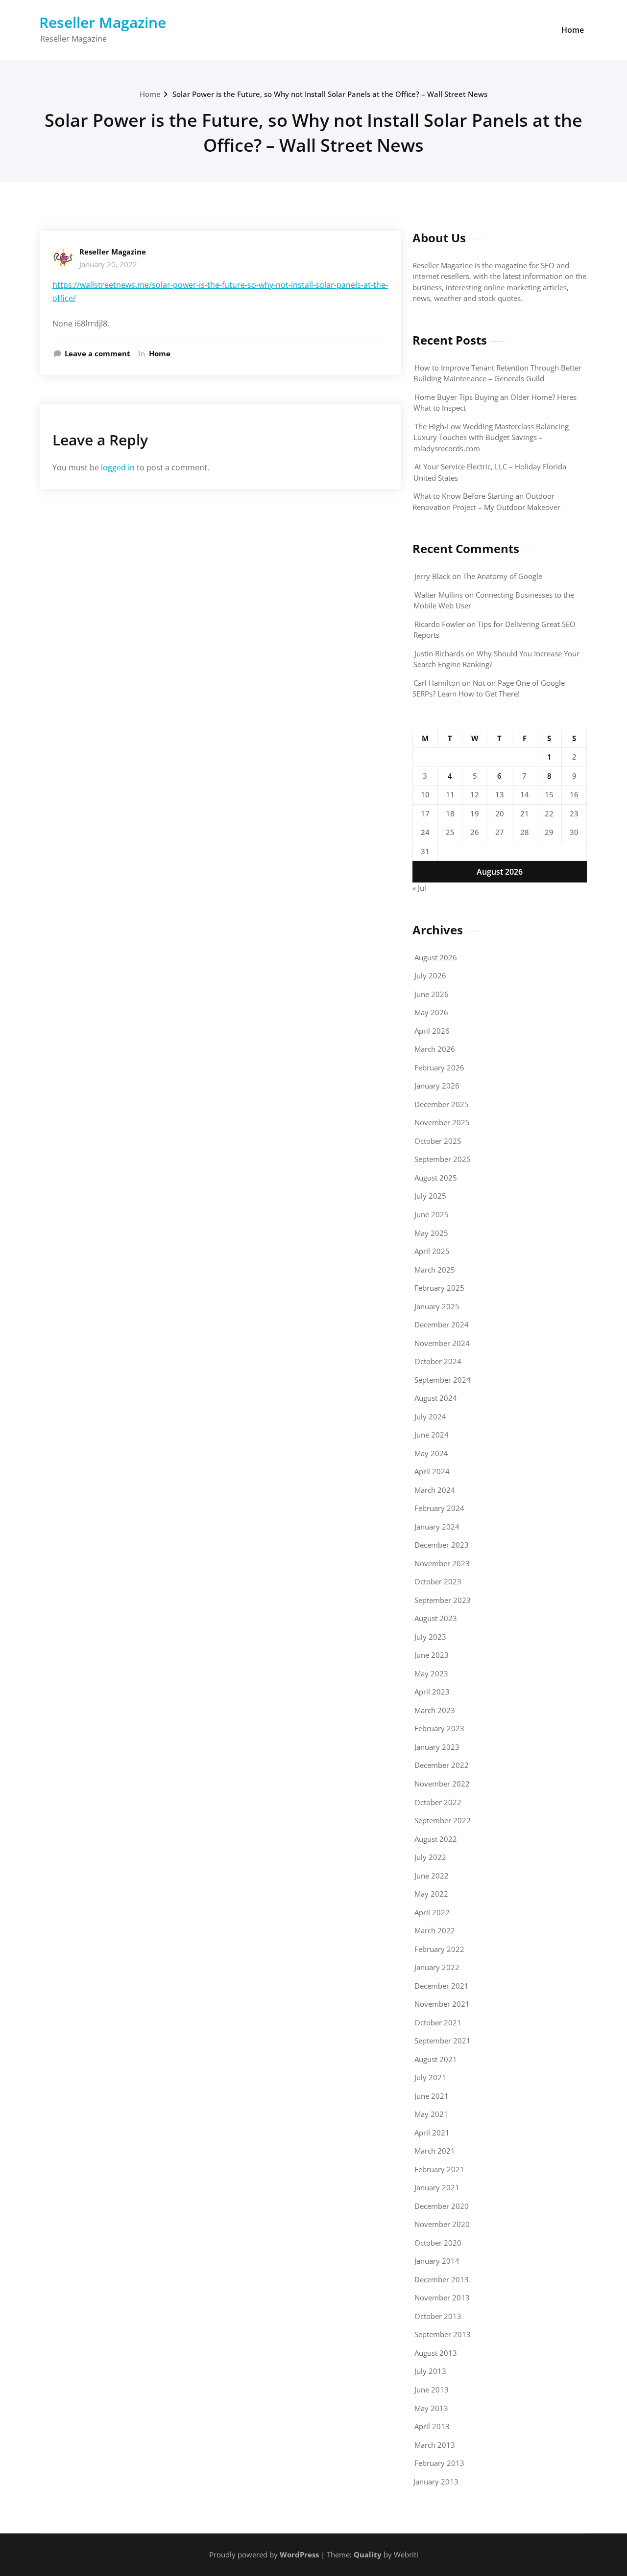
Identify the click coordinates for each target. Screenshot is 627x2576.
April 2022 (432, 1912)
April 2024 (432, 1471)
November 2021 (442, 2004)
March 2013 (435, 2445)
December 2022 (442, 1765)
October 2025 (438, 1141)
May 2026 (431, 1012)
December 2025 (442, 1104)
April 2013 (432, 2426)
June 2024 (432, 1435)
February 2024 (439, 1508)
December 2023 (442, 1545)
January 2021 (437, 2187)
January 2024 (437, 1527)
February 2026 (439, 1068)
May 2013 (431, 2408)
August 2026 (436, 957)
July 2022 (430, 1857)
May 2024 (431, 1453)
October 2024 (438, 1361)
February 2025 (439, 1288)
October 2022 (438, 1802)
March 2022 (435, 1930)
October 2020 (438, 2243)
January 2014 (437, 2261)
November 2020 (442, 2224)
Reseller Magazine (103, 22)
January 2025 (437, 1306)
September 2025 (443, 1159)
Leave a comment (97, 353)
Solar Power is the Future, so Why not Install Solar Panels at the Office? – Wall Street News (330, 94)
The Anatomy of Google (503, 576)
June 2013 (432, 2390)
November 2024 (442, 1343)
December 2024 (442, 1324)
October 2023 (438, 1581)
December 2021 (442, 1986)
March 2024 (435, 1490)
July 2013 (430, 2371)
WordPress (299, 2554)
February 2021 (439, 2169)
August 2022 (436, 1839)
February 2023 (439, 1728)
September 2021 (443, 2041)
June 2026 (432, 994)
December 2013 (442, 2279)
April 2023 (432, 1692)
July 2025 (430, 1196)
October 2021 (438, 2022)
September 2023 (443, 1600)
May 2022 (431, 1894)
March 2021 (435, 2151)
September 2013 (443, 2334)
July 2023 (430, 1637)
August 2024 (436, 1398)
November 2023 (442, 1563)
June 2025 (432, 1214)
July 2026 (430, 975)
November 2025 (442, 1122)
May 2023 (431, 1673)
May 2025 (431, 1233)
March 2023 (435, 1710)
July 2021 (430, 2077)
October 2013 (438, 2316)
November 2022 (442, 1784)
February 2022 (439, 1949)
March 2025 (435, 1270)
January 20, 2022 (108, 264)
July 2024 (430, 1416)
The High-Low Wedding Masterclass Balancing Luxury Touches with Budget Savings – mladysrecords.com (491, 437)
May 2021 (431, 2114)
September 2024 (443, 1380)
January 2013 (436, 2482)
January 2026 (437, 1086)
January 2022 (437, 1967)
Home (573, 30)
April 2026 (432, 1031)
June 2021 (432, 2096)
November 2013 (442, 2298)
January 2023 (437, 1747)
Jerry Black (432, 576)
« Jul (419, 888)
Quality (368, 2554)
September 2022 (443, 1820)
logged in (118, 467)
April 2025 (432, 1251)
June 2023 (432, 1655)
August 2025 (436, 1178)
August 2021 (436, 2059)
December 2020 (442, 2206)
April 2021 (432, 2133)
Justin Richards (439, 653)
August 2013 (436, 2353)
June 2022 (432, 1876)
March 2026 (435, 1049)
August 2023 (436, 1618)
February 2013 (439, 2463)
